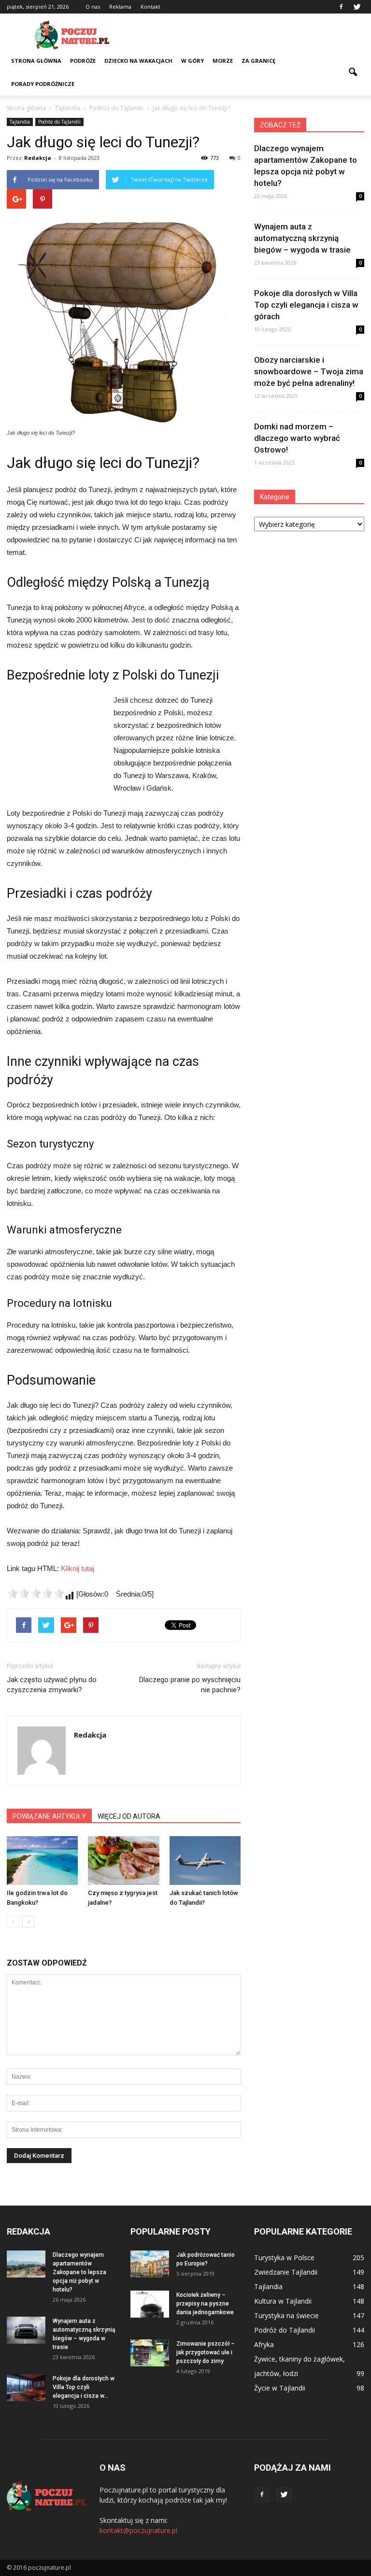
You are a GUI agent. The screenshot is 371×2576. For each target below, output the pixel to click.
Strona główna (36, 61)
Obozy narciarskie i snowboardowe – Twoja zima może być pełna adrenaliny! (309, 371)
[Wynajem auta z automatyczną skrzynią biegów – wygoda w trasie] (26, 2330)
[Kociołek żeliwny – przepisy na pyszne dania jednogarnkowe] (150, 2304)
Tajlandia (20, 122)
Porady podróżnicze (43, 84)
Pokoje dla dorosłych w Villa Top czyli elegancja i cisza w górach (306, 305)
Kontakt (150, 7)
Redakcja (38, 158)
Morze (223, 61)
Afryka (264, 2344)
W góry (193, 61)
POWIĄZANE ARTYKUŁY (49, 1816)
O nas (93, 7)
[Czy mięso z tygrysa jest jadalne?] (123, 1861)
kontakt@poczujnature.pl (138, 2530)
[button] (353, 72)
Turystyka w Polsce (284, 2258)
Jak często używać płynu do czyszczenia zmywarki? (52, 1685)
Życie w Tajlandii (280, 2388)
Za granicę (258, 61)
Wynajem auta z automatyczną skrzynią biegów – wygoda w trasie (302, 238)
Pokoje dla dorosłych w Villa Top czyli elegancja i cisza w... (84, 2387)
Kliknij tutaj (78, 1568)
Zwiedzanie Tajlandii (286, 2272)
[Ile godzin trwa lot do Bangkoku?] (42, 1861)
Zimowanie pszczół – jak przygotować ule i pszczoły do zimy (206, 2352)
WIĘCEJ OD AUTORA (129, 1816)
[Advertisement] (251, 35)
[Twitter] (357, 7)
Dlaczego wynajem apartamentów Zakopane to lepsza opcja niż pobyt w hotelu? (79, 2272)
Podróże (83, 61)
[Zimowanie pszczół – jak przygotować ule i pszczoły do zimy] (150, 2353)
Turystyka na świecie (286, 2315)
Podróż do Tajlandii (59, 122)
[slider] (36, 1593)
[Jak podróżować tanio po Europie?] (150, 2264)
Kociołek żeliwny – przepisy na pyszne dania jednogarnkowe (205, 2304)
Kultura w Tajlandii (283, 2301)
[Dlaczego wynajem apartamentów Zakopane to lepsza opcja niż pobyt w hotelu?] (26, 2264)
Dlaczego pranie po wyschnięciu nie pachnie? (190, 1685)
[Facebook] (341, 7)
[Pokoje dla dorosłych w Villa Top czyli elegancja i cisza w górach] (26, 2388)
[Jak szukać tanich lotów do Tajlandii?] (205, 1861)
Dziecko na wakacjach (138, 61)
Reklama (120, 7)
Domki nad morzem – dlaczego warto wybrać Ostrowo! (297, 438)
